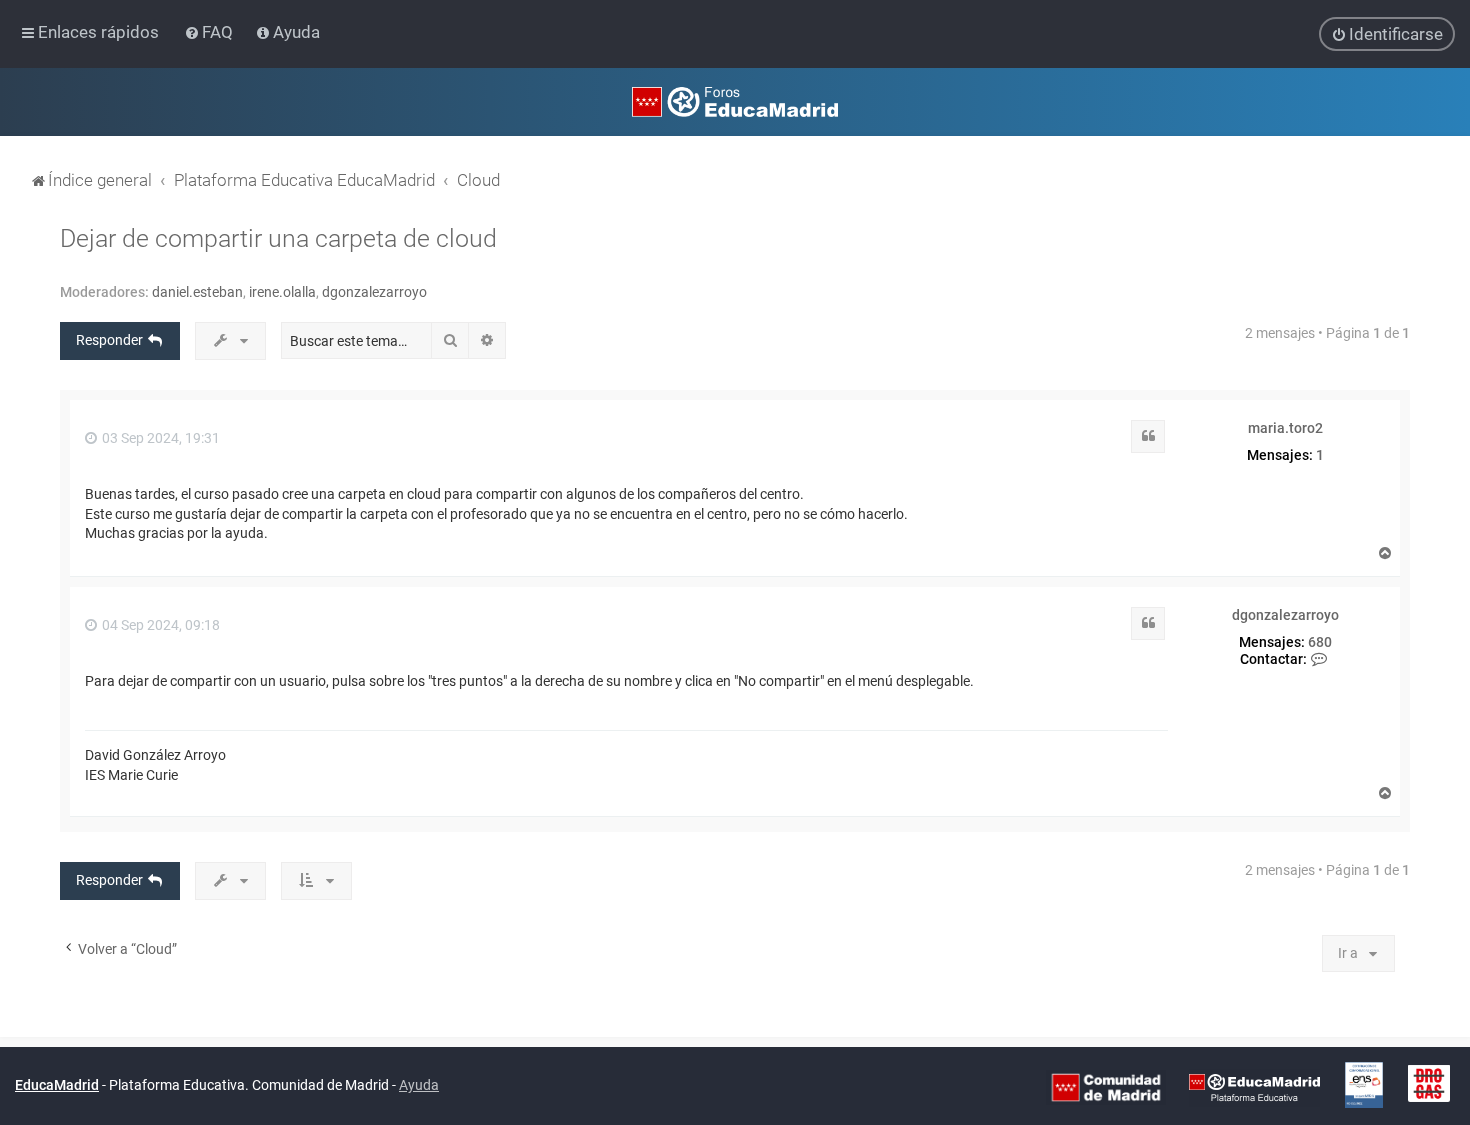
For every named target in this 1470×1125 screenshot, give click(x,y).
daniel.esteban (197, 292)
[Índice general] (735, 102)
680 (1320, 642)
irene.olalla (282, 292)
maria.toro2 (1285, 428)
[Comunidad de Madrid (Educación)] (1106, 1087)
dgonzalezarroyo (374, 292)
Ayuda (419, 1085)
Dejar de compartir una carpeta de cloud (278, 238)
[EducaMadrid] (1254, 1087)
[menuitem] (210, 32)
